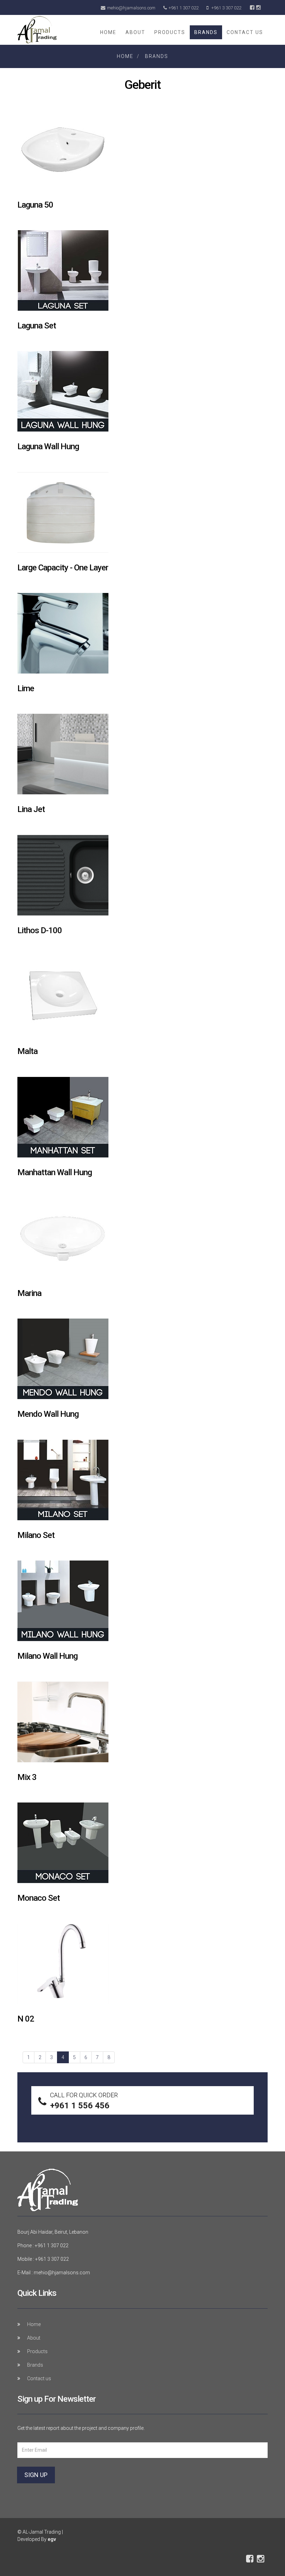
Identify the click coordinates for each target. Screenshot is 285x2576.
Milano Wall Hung (47, 1656)
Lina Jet (31, 809)
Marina (29, 1293)
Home (108, 32)
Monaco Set (39, 1898)
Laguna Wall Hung (48, 446)
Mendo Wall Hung (48, 1414)
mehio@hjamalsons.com (131, 8)
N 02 (26, 2019)
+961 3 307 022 (226, 8)
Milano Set (36, 1535)
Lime (26, 688)
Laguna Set (37, 326)
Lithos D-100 (40, 930)
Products (170, 32)
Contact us (245, 32)
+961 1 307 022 (184, 8)
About (135, 32)
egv (52, 2539)
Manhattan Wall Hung (55, 1172)
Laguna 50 (35, 205)
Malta (27, 1051)
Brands (206, 32)
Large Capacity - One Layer (63, 568)
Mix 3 (27, 1777)
